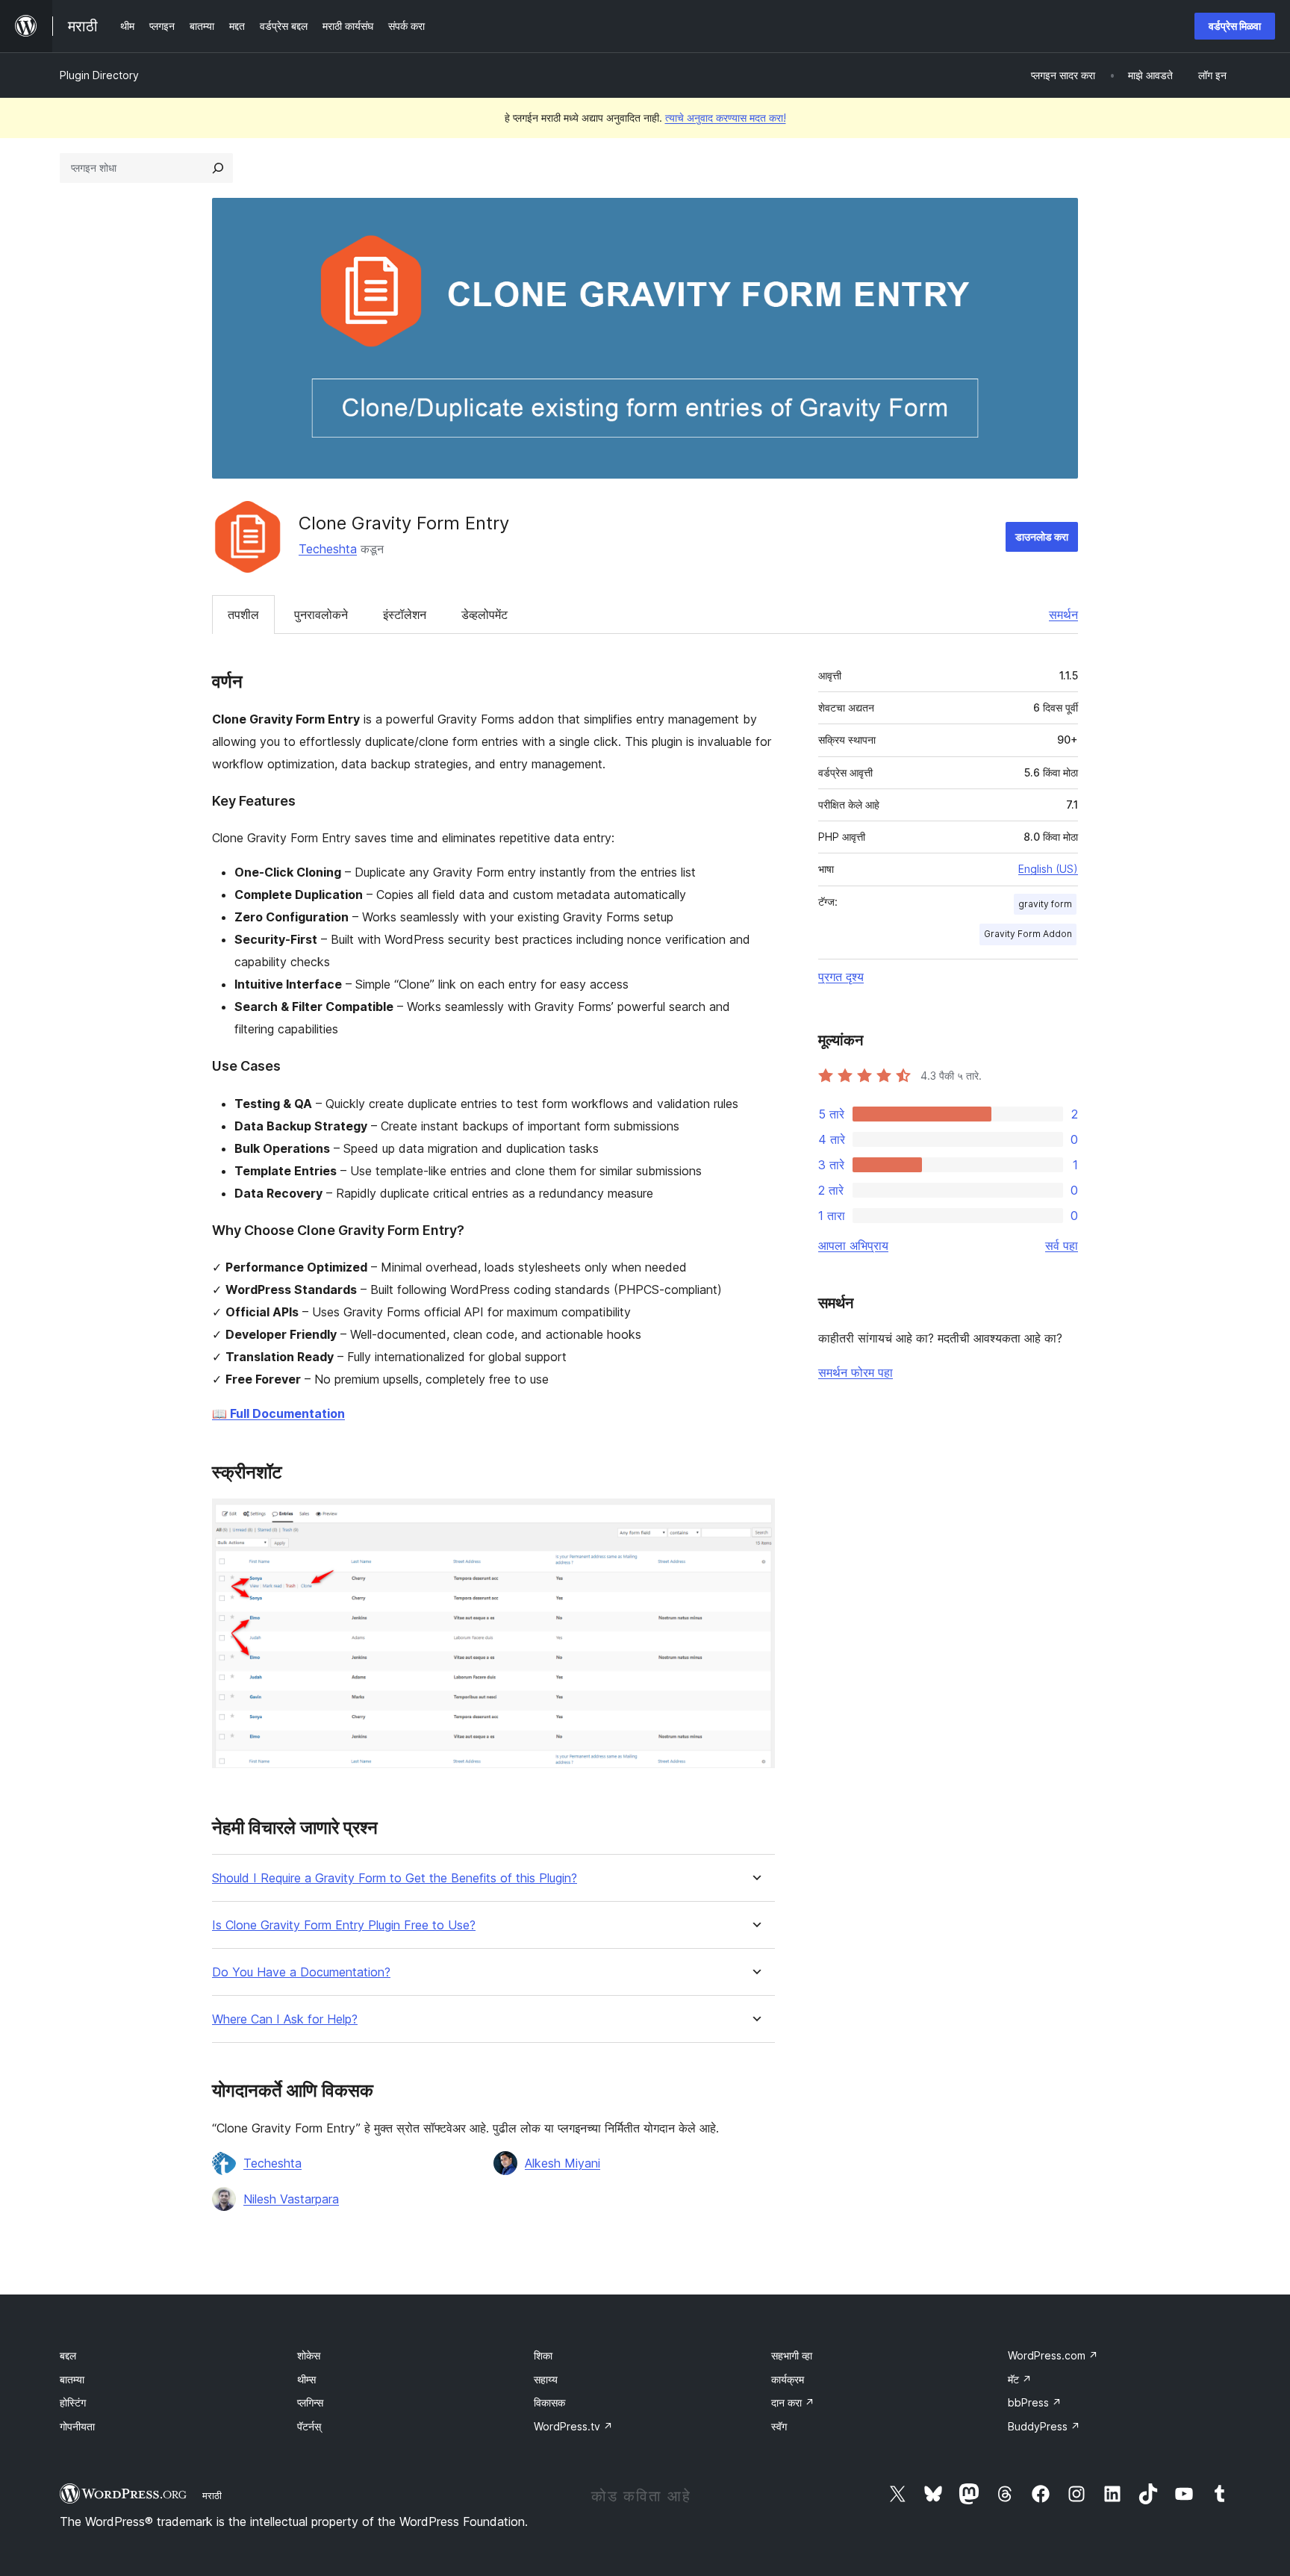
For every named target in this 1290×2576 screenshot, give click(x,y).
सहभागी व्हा (792, 2355)
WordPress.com (1053, 2355)
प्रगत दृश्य (841, 977)
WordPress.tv (573, 2426)
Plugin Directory (99, 75)
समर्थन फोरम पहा (856, 1372)
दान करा (793, 2402)
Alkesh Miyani (563, 2163)
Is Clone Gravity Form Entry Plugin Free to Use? (344, 1925)
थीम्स (306, 2379)
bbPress (1035, 2402)
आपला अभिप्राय (853, 1245)
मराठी (212, 2495)
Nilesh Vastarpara (291, 2199)
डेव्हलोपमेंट (484, 615)
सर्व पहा (1062, 1245)
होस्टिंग (73, 2402)
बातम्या (72, 2379)
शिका (543, 2355)
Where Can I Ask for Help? (285, 2019)
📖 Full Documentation (278, 1413)
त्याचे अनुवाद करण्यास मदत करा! (726, 118)
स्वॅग (779, 2426)
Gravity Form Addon (1028, 934)
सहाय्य (546, 2379)
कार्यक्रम (788, 2379)
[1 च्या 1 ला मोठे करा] (755, 1519)
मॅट (1020, 2379)
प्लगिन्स (310, 2402)
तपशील (243, 615)
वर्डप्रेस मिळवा (1235, 26)
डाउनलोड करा (1042, 536)
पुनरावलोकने (321, 615)
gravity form (1045, 904)
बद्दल (68, 2355)
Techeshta (328, 549)
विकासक (549, 2402)
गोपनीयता (77, 2426)
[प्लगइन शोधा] (218, 168)
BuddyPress (1044, 2426)
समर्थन (1063, 615)
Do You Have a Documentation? (301, 1972)
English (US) (1048, 869)
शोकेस (309, 2355)
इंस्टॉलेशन (405, 615)
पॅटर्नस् (309, 2426)
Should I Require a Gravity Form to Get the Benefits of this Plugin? (395, 1878)
